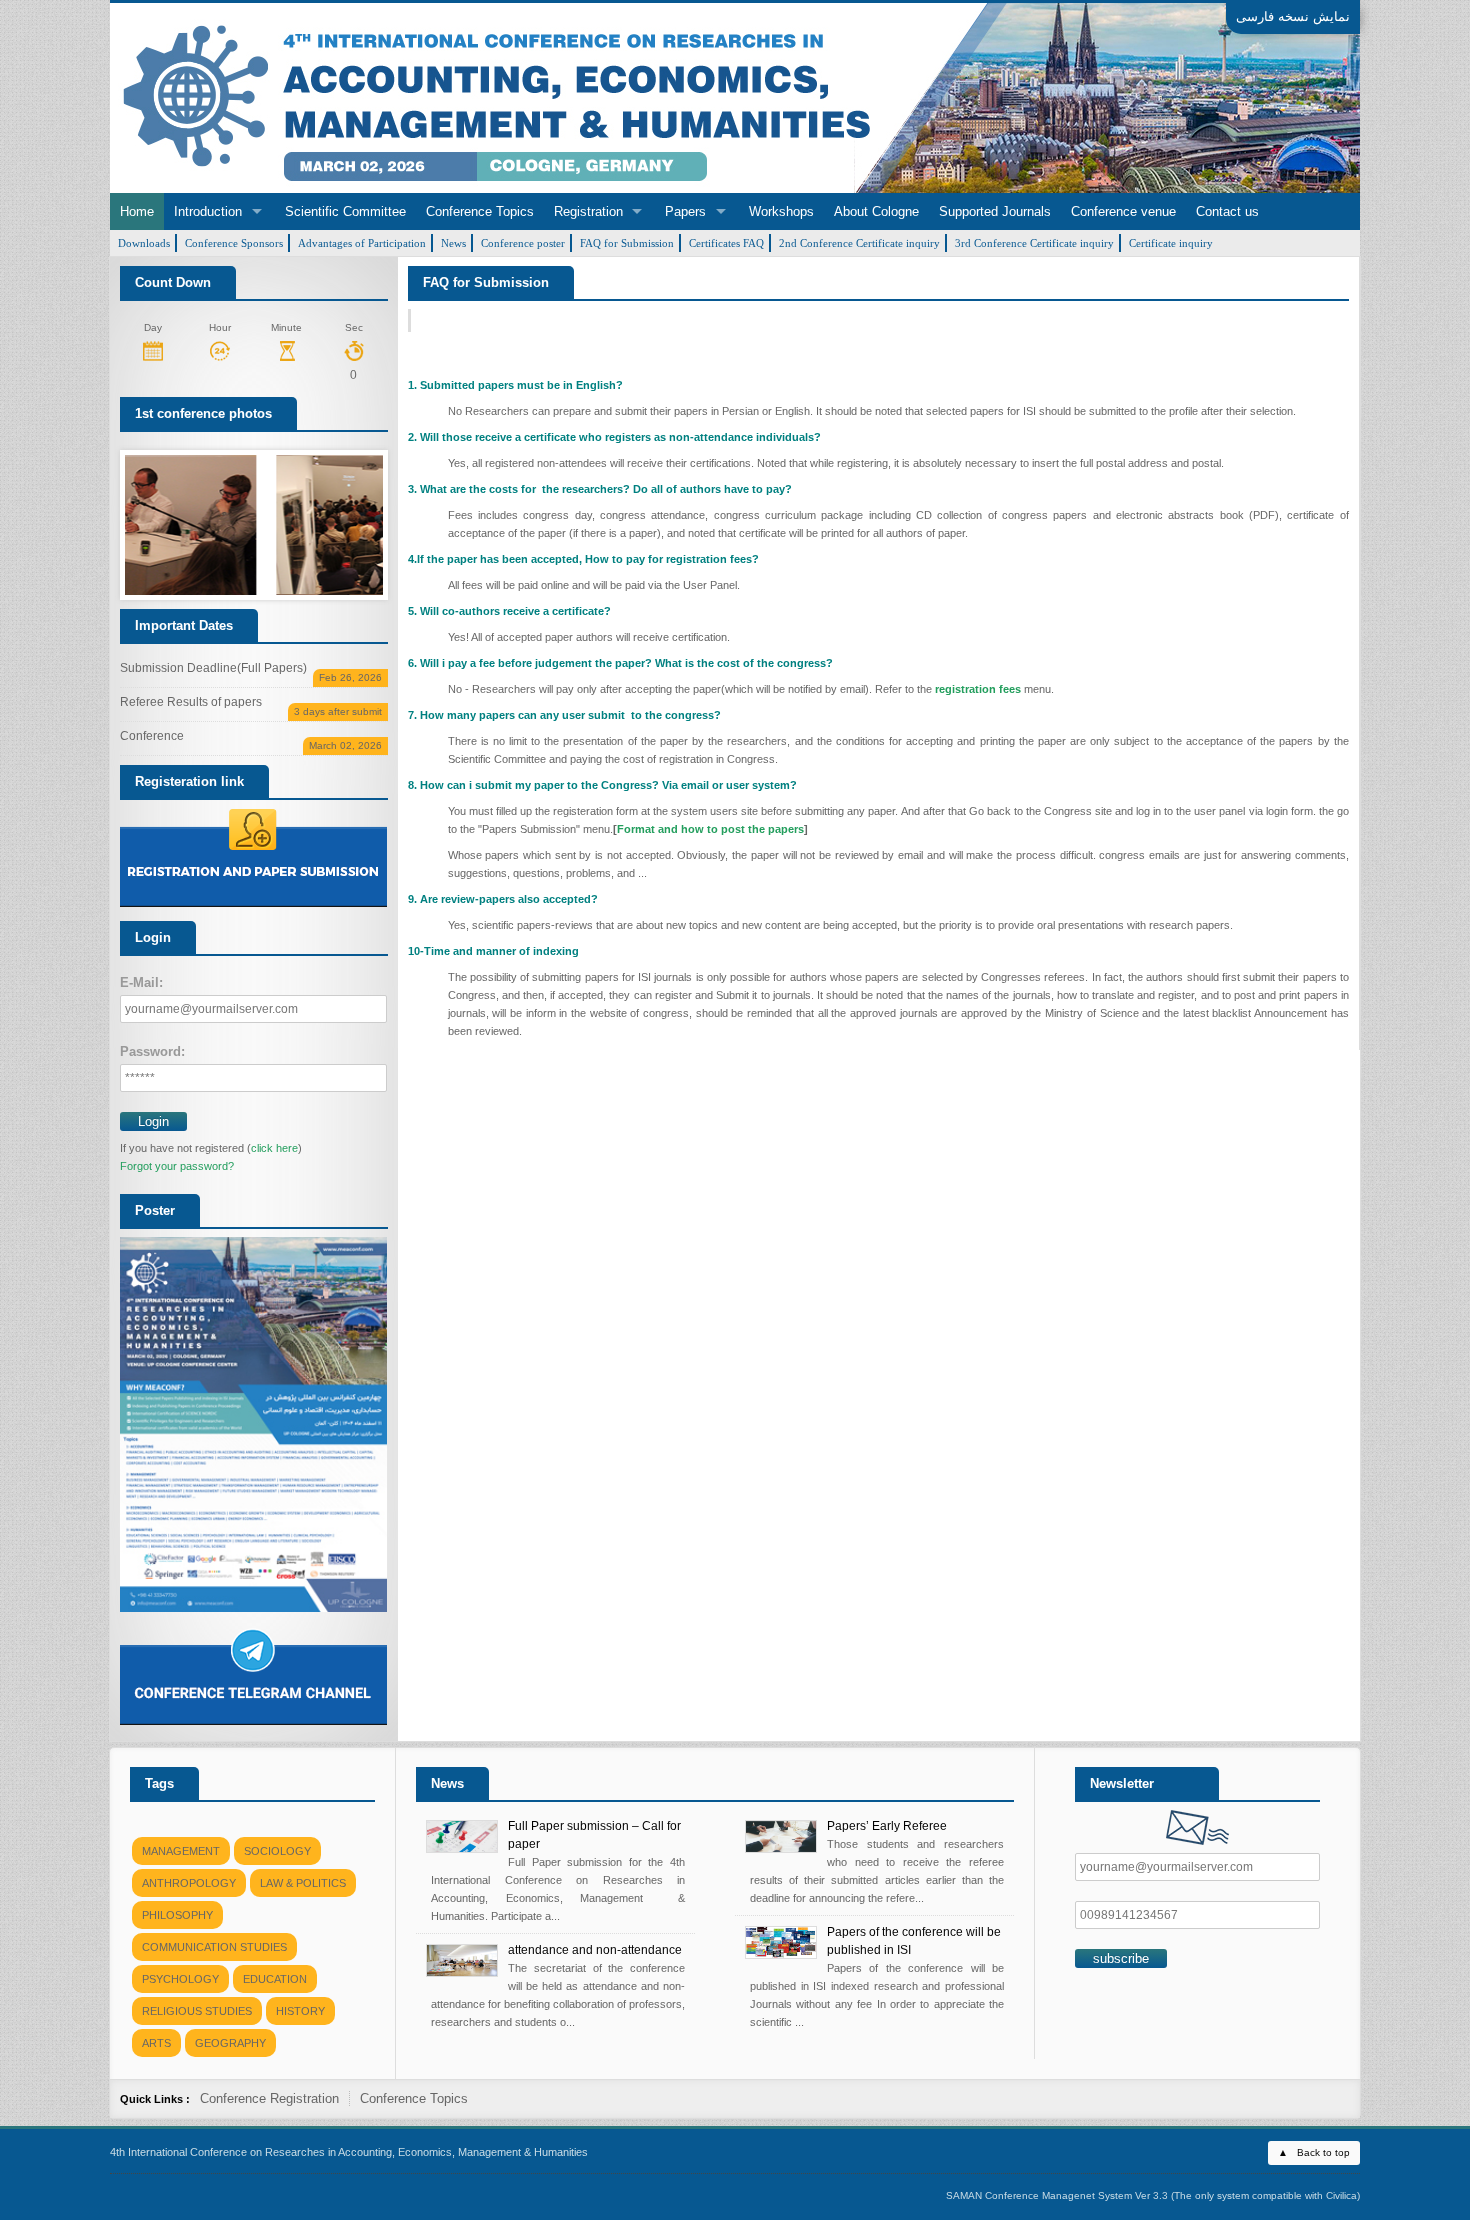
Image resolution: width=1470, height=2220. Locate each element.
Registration (588, 211)
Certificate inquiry (1171, 243)
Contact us (1227, 211)
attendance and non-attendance (595, 1950)
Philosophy (177, 1915)
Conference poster (523, 243)
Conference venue (1123, 211)
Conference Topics (480, 211)
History (300, 2011)
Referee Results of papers (251, 705)
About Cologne (876, 211)
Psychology (180, 1979)
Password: (152, 1051)
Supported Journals (995, 211)
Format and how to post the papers (710, 829)
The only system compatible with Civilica (1265, 2195)
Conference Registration (269, 2098)
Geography (230, 2043)
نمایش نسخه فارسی (1293, 16)
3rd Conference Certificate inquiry (1034, 243)
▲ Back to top (1314, 2152)
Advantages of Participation (362, 243)
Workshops (781, 211)
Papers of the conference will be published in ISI (914, 1941)
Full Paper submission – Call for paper (594, 1835)
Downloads (144, 243)
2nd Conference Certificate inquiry (859, 243)
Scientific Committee (345, 211)
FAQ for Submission (627, 243)
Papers (685, 211)
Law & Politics (303, 1883)
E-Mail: (141, 982)
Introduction (208, 211)
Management (181, 1851)
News (453, 243)
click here (274, 1148)
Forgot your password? (177, 1166)
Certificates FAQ (726, 243)
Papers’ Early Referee (887, 1826)
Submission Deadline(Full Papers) (251, 671)
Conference (251, 739)
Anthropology (189, 1883)
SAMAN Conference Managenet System (1039, 2195)
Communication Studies (214, 1947)
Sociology (277, 1851)
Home (137, 211)
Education (275, 1979)
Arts (156, 2043)
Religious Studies (197, 2011)
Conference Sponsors (234, 243)
